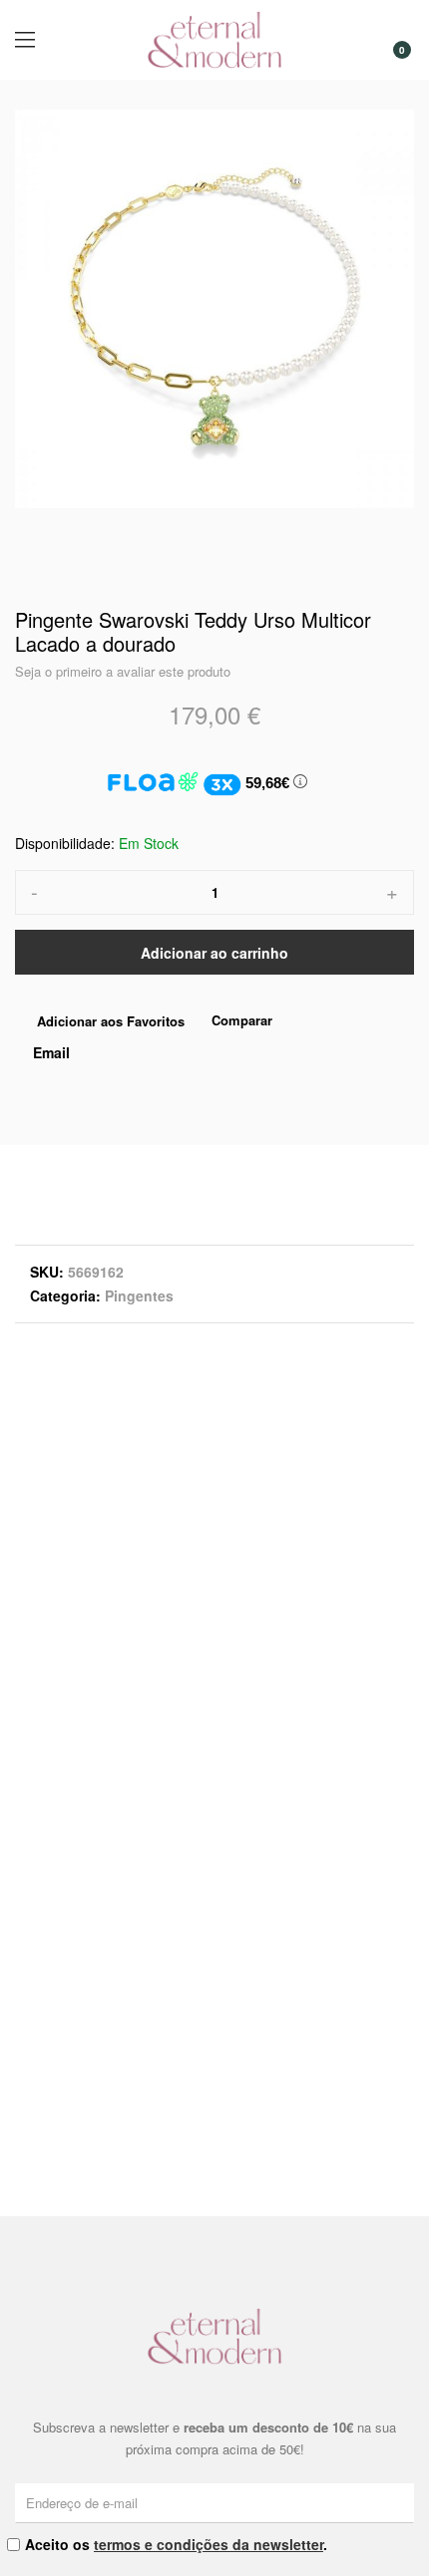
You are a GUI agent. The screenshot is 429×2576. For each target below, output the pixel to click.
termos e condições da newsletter (209, 2544)
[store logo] (215, 40)
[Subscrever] (402, 2502)
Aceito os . (176, 2544)
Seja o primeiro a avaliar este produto (123, 671)
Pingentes (139, 1295)
